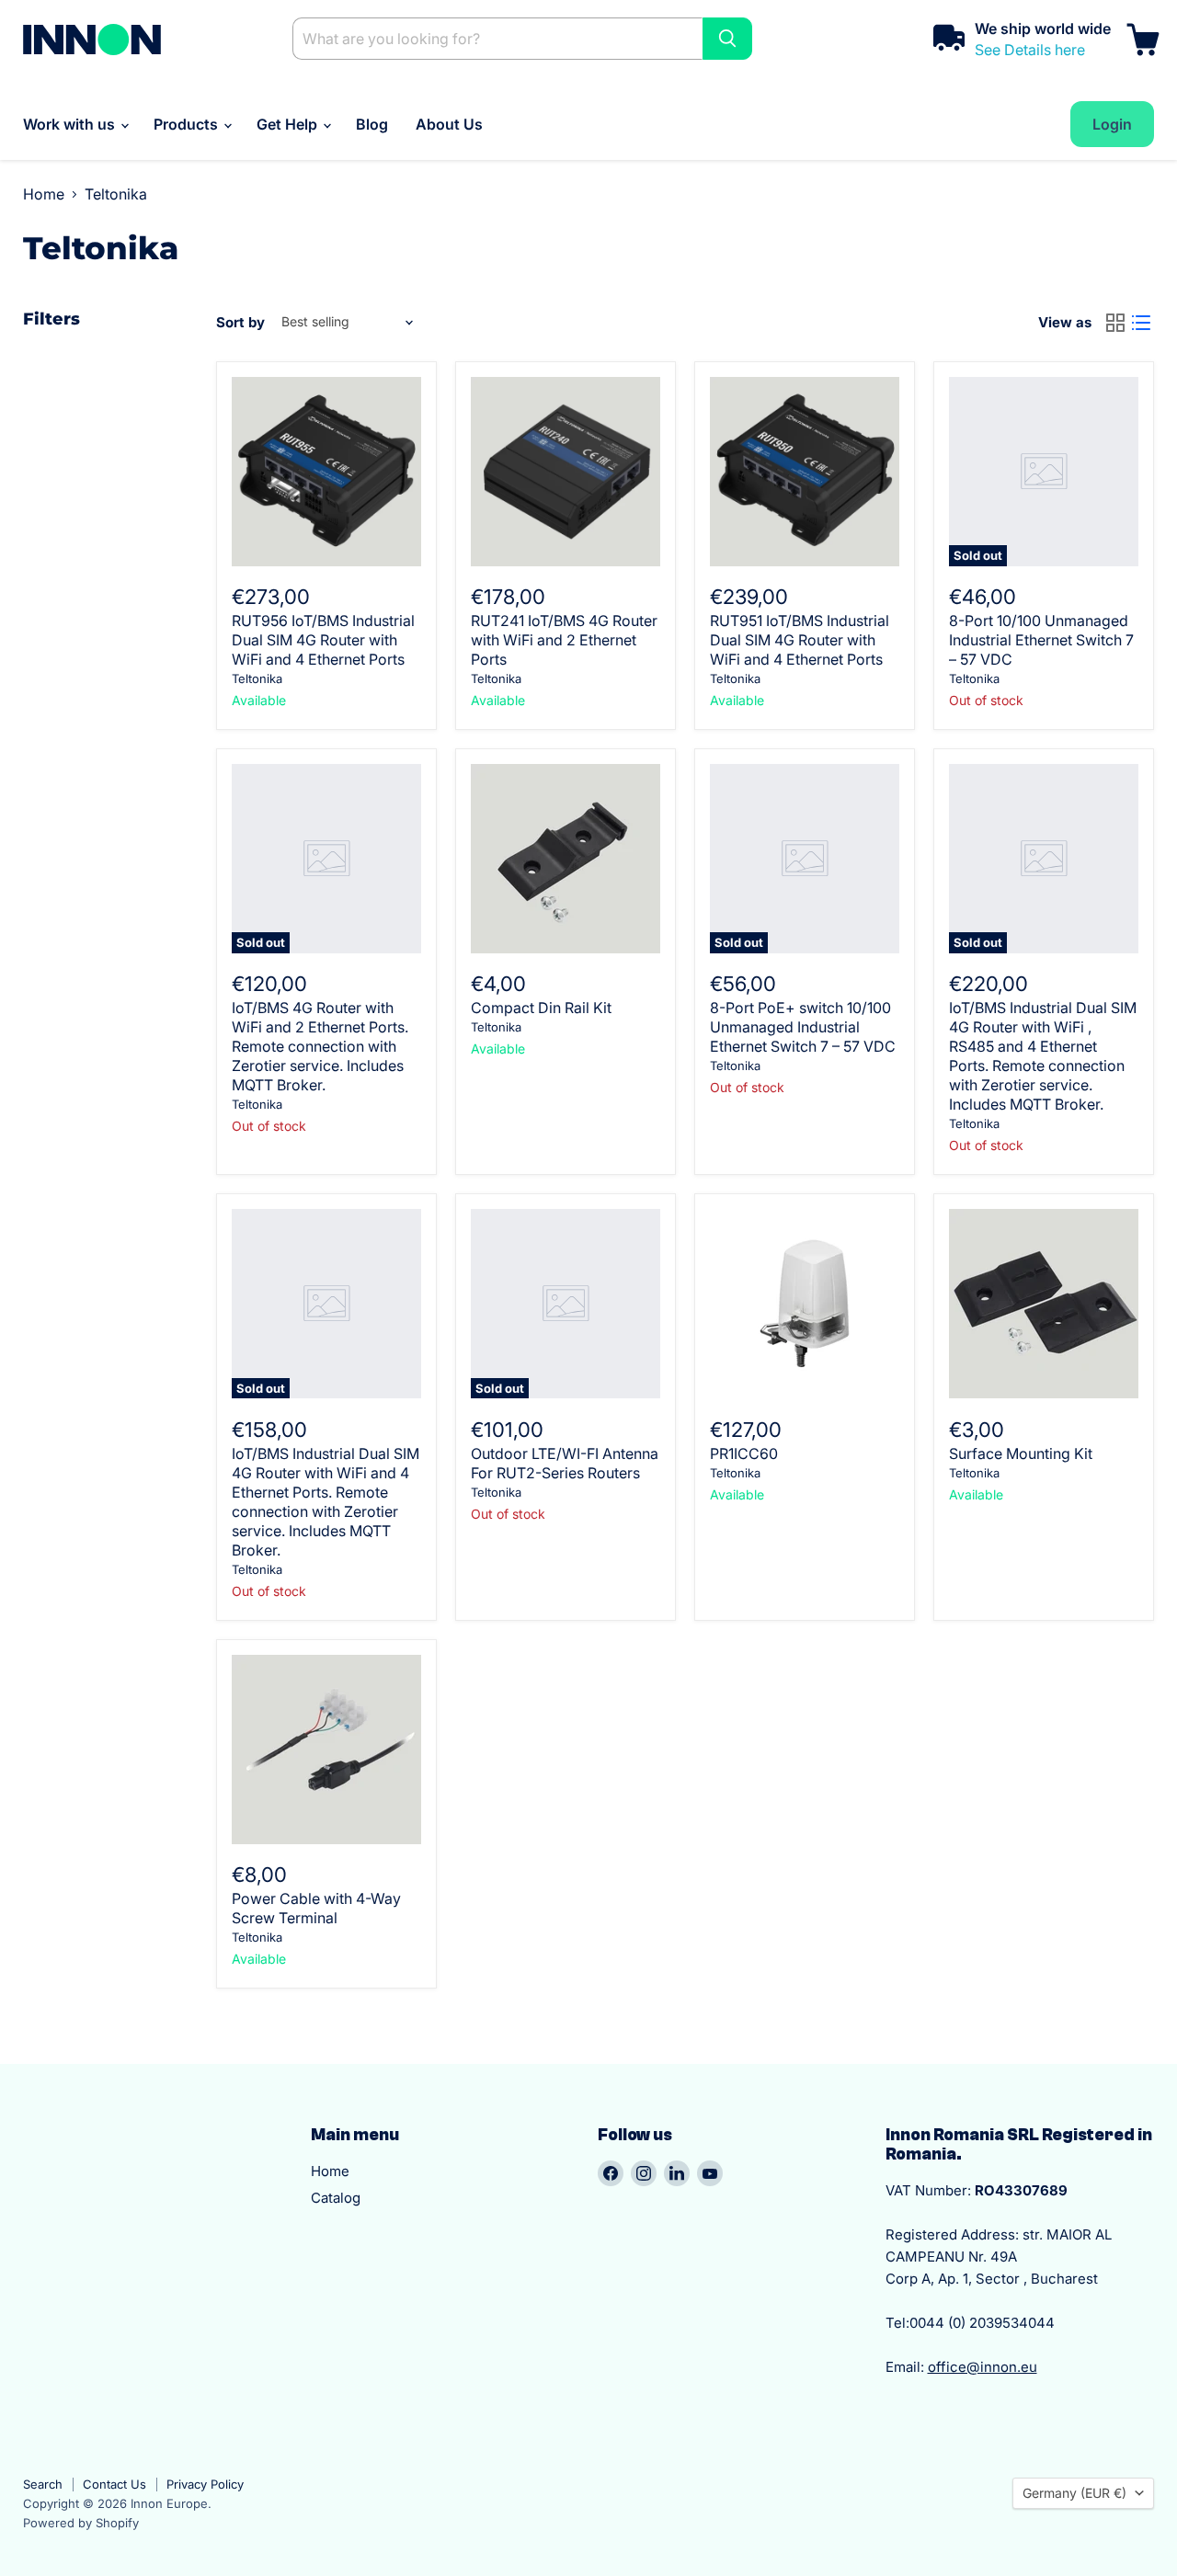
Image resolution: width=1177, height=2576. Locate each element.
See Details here (1030, 50)
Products (188, 124)
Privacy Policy (205, 2484)
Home (44, 194)
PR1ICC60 (744, 1453)
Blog (372, 124)
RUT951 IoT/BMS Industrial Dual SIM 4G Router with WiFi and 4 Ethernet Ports (800, 640)
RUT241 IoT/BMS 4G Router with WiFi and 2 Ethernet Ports (564, 640)
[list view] (1141, 323)
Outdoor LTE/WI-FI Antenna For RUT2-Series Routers (565, 1463)
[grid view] (1115, 323)
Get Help (289, 124)
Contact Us (114, 2484)
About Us (449, 124)
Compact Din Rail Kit (541, 1008)
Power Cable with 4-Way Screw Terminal (316, 1908)
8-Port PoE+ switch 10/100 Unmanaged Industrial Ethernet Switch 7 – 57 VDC (803, 1027)
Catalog (336, 2198)
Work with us (71, 124)
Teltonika (257, 678)
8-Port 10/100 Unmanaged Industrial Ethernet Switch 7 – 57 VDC (1041, 640)
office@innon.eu (983, 2367)
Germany (1074, 2493)
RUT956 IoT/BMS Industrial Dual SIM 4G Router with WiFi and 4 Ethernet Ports (323, 640)
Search (43, 2484)
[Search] (727, 39)
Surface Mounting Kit (1021, 1453)
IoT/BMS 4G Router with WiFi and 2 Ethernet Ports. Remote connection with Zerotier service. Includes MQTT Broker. (320, 1046)
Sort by (240, 322)
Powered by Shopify (81, 2523)
